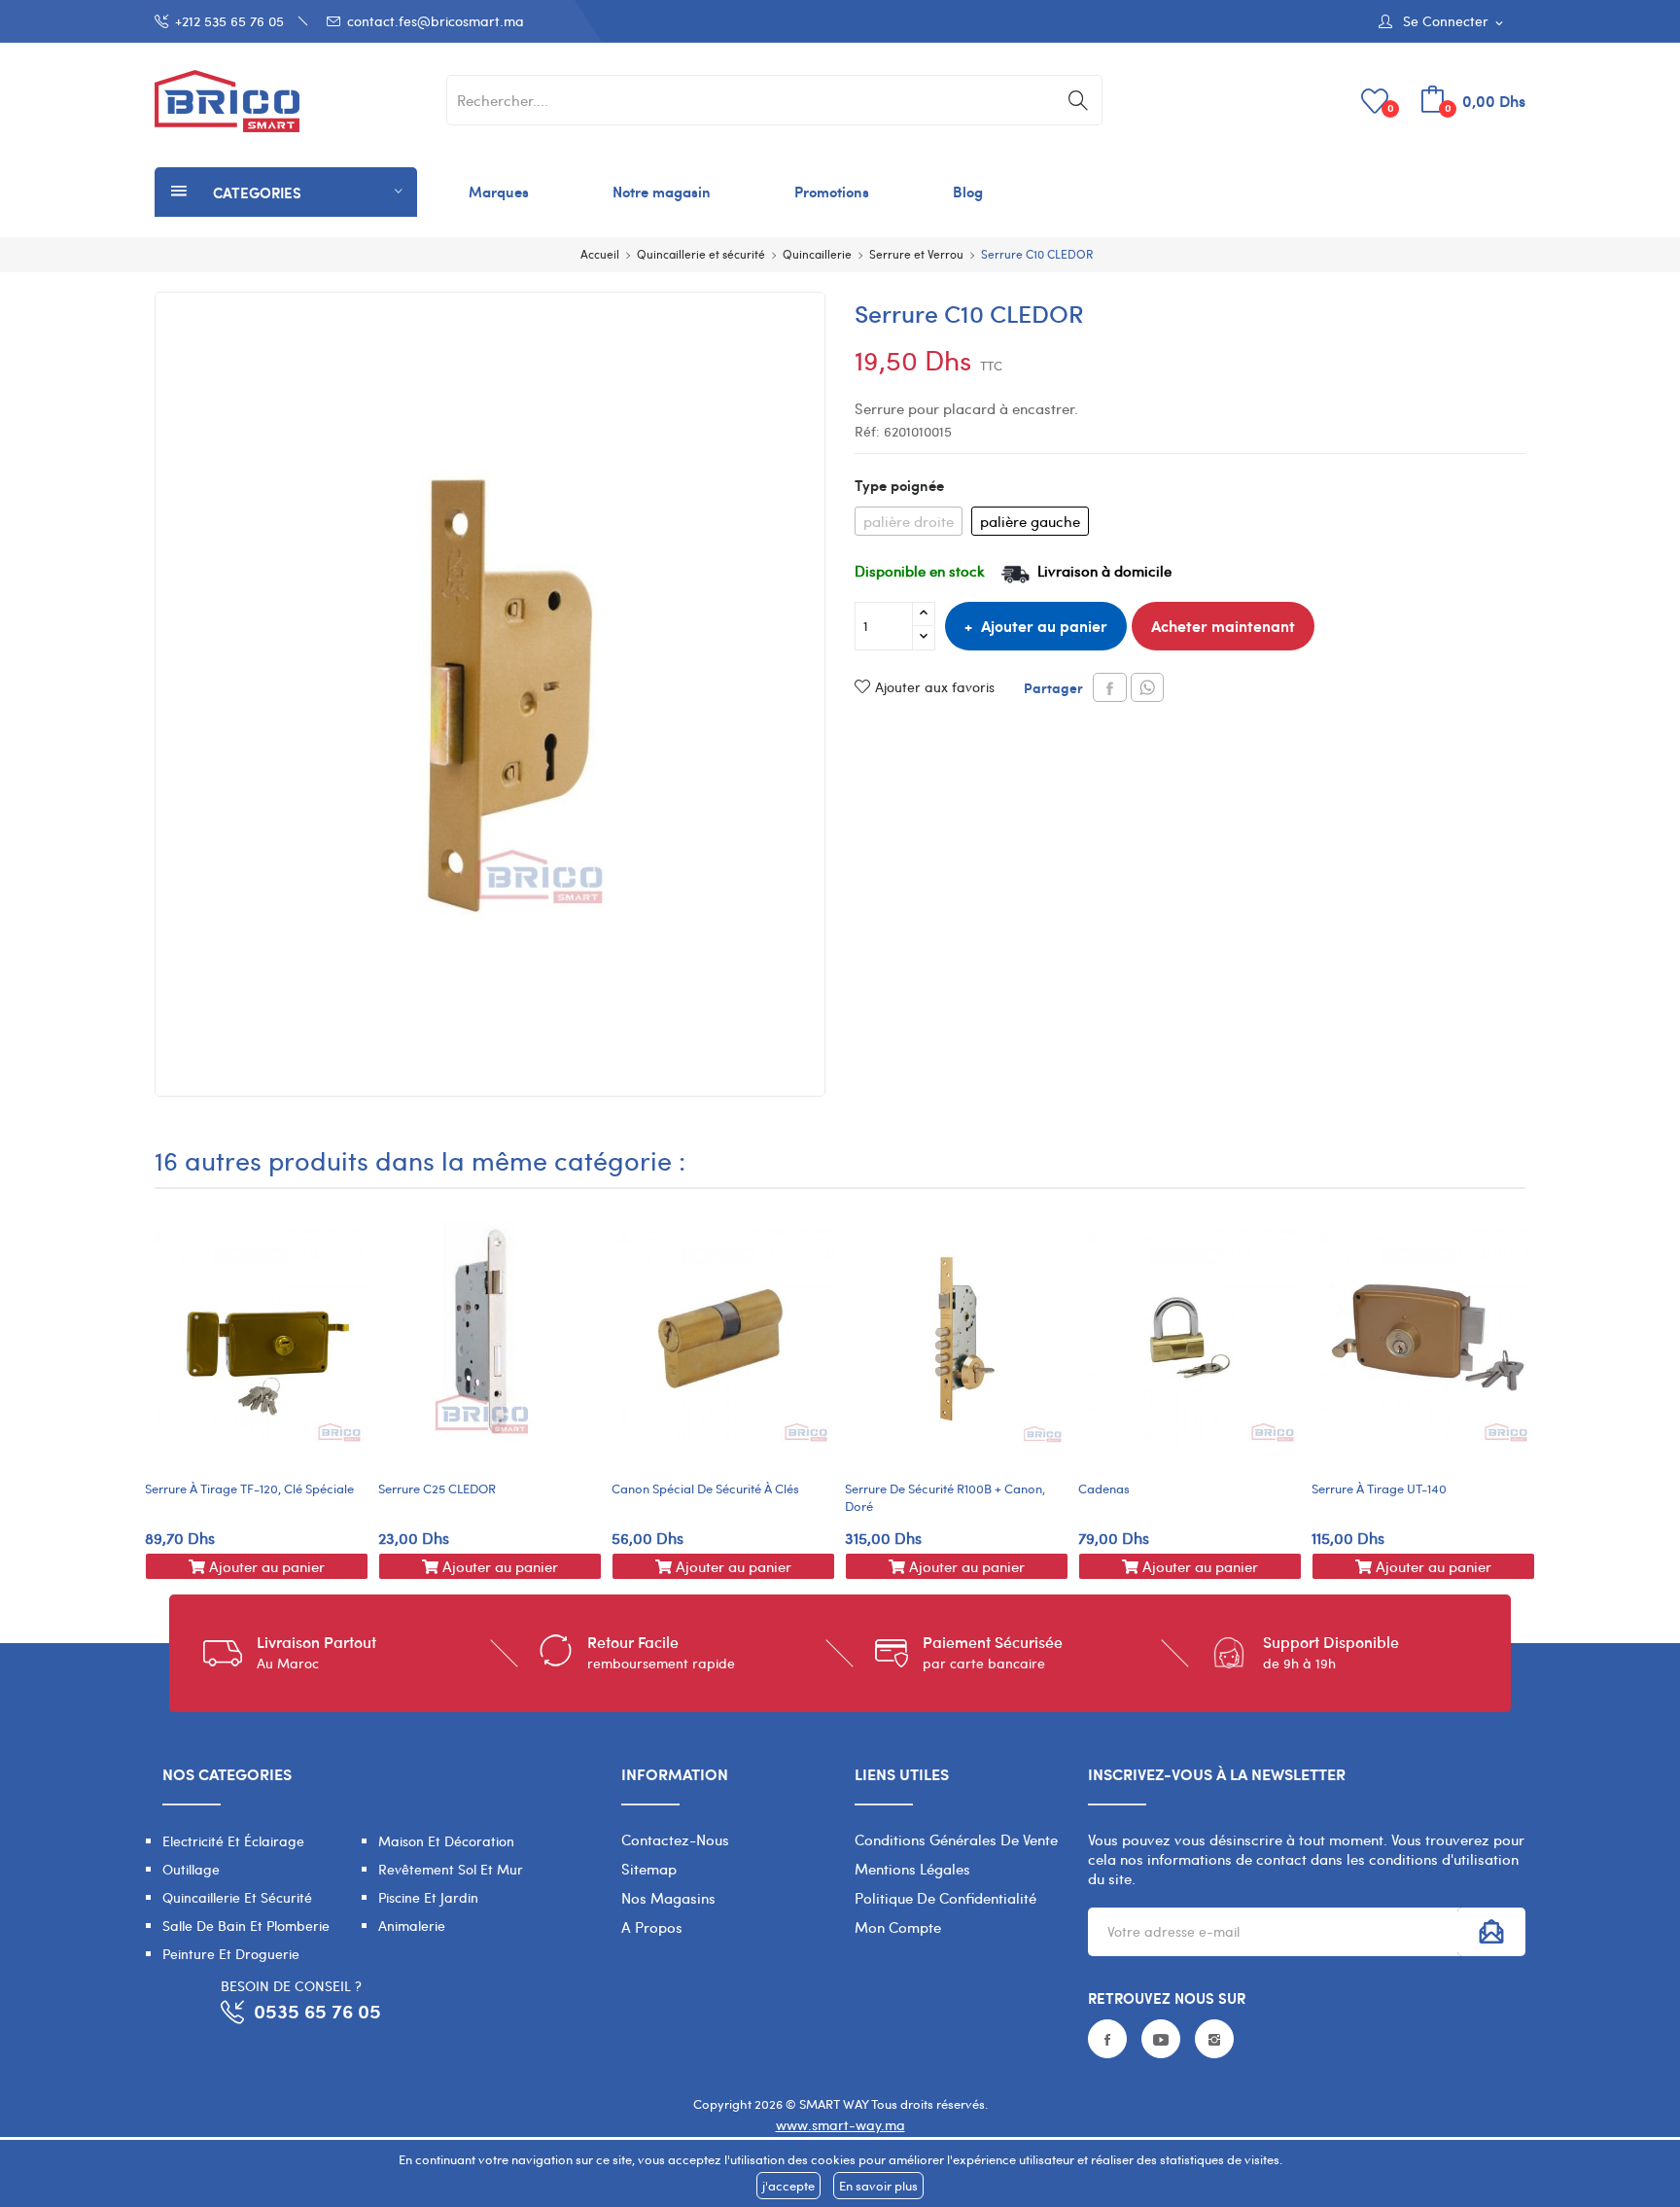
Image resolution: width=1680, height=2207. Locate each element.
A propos (652, 1927)
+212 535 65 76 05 (229, 21)
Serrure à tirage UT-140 (1379, 1489)
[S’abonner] (1491, 1932)
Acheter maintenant (1223, 626)
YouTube (1161, 2039)
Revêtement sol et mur (451, 1869)
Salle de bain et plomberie (246, 1926)
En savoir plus (878, 2186)
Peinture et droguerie (231, 1954)
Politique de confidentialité (945, 1898)
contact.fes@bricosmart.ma (436, 21)
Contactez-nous (675, 1839)
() (1391, 107)
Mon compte (898, 1927)
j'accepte (788, 2186)
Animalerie (412, 1926)
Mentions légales (912, 1869)
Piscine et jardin (428, 1897)
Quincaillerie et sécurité (237, 1897)
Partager (1110, 687)
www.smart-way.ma (840, 2125)
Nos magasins (668, 1898)
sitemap (649, 1869)
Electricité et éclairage (233, 1841)
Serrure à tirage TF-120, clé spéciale (249, 1489)
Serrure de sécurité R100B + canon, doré (945, 1497)
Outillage (191, 1869)
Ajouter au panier (1044, 626)
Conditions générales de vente (956, 1839)
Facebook (1107, 2039)
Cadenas (1104, 1489)
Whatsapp (1147, 687)
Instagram (1214, 2039)
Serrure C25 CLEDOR (437, 1489)
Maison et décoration (446, 1841)
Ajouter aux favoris (935, 687)
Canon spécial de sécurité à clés (705, 1489)
